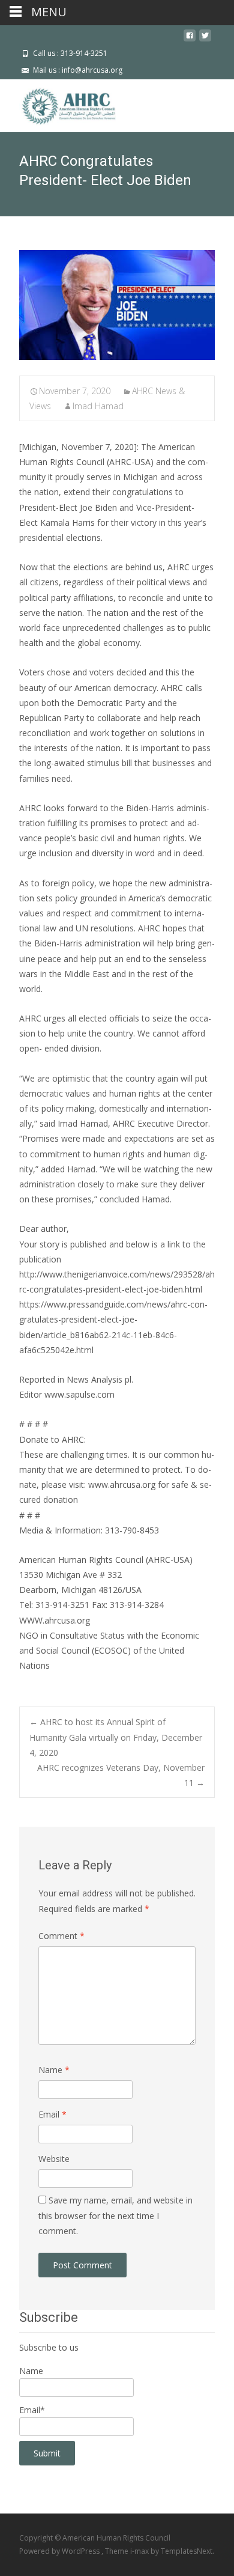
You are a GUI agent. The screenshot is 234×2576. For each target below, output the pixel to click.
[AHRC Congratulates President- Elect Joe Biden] (117, 305)
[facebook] (190, 40)
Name (54, 2070)
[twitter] (205, 40)
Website (54, 2159)
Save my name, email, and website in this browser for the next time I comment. (115, 2215)
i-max (140, 2551)
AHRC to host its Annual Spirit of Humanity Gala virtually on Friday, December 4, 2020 (116, 1737)
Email (52, 2114)
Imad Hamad (98, 406)
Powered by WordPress (60, 2551)
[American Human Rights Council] (60, 103)
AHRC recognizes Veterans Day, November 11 (121, 1775)
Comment (61, 1936)
